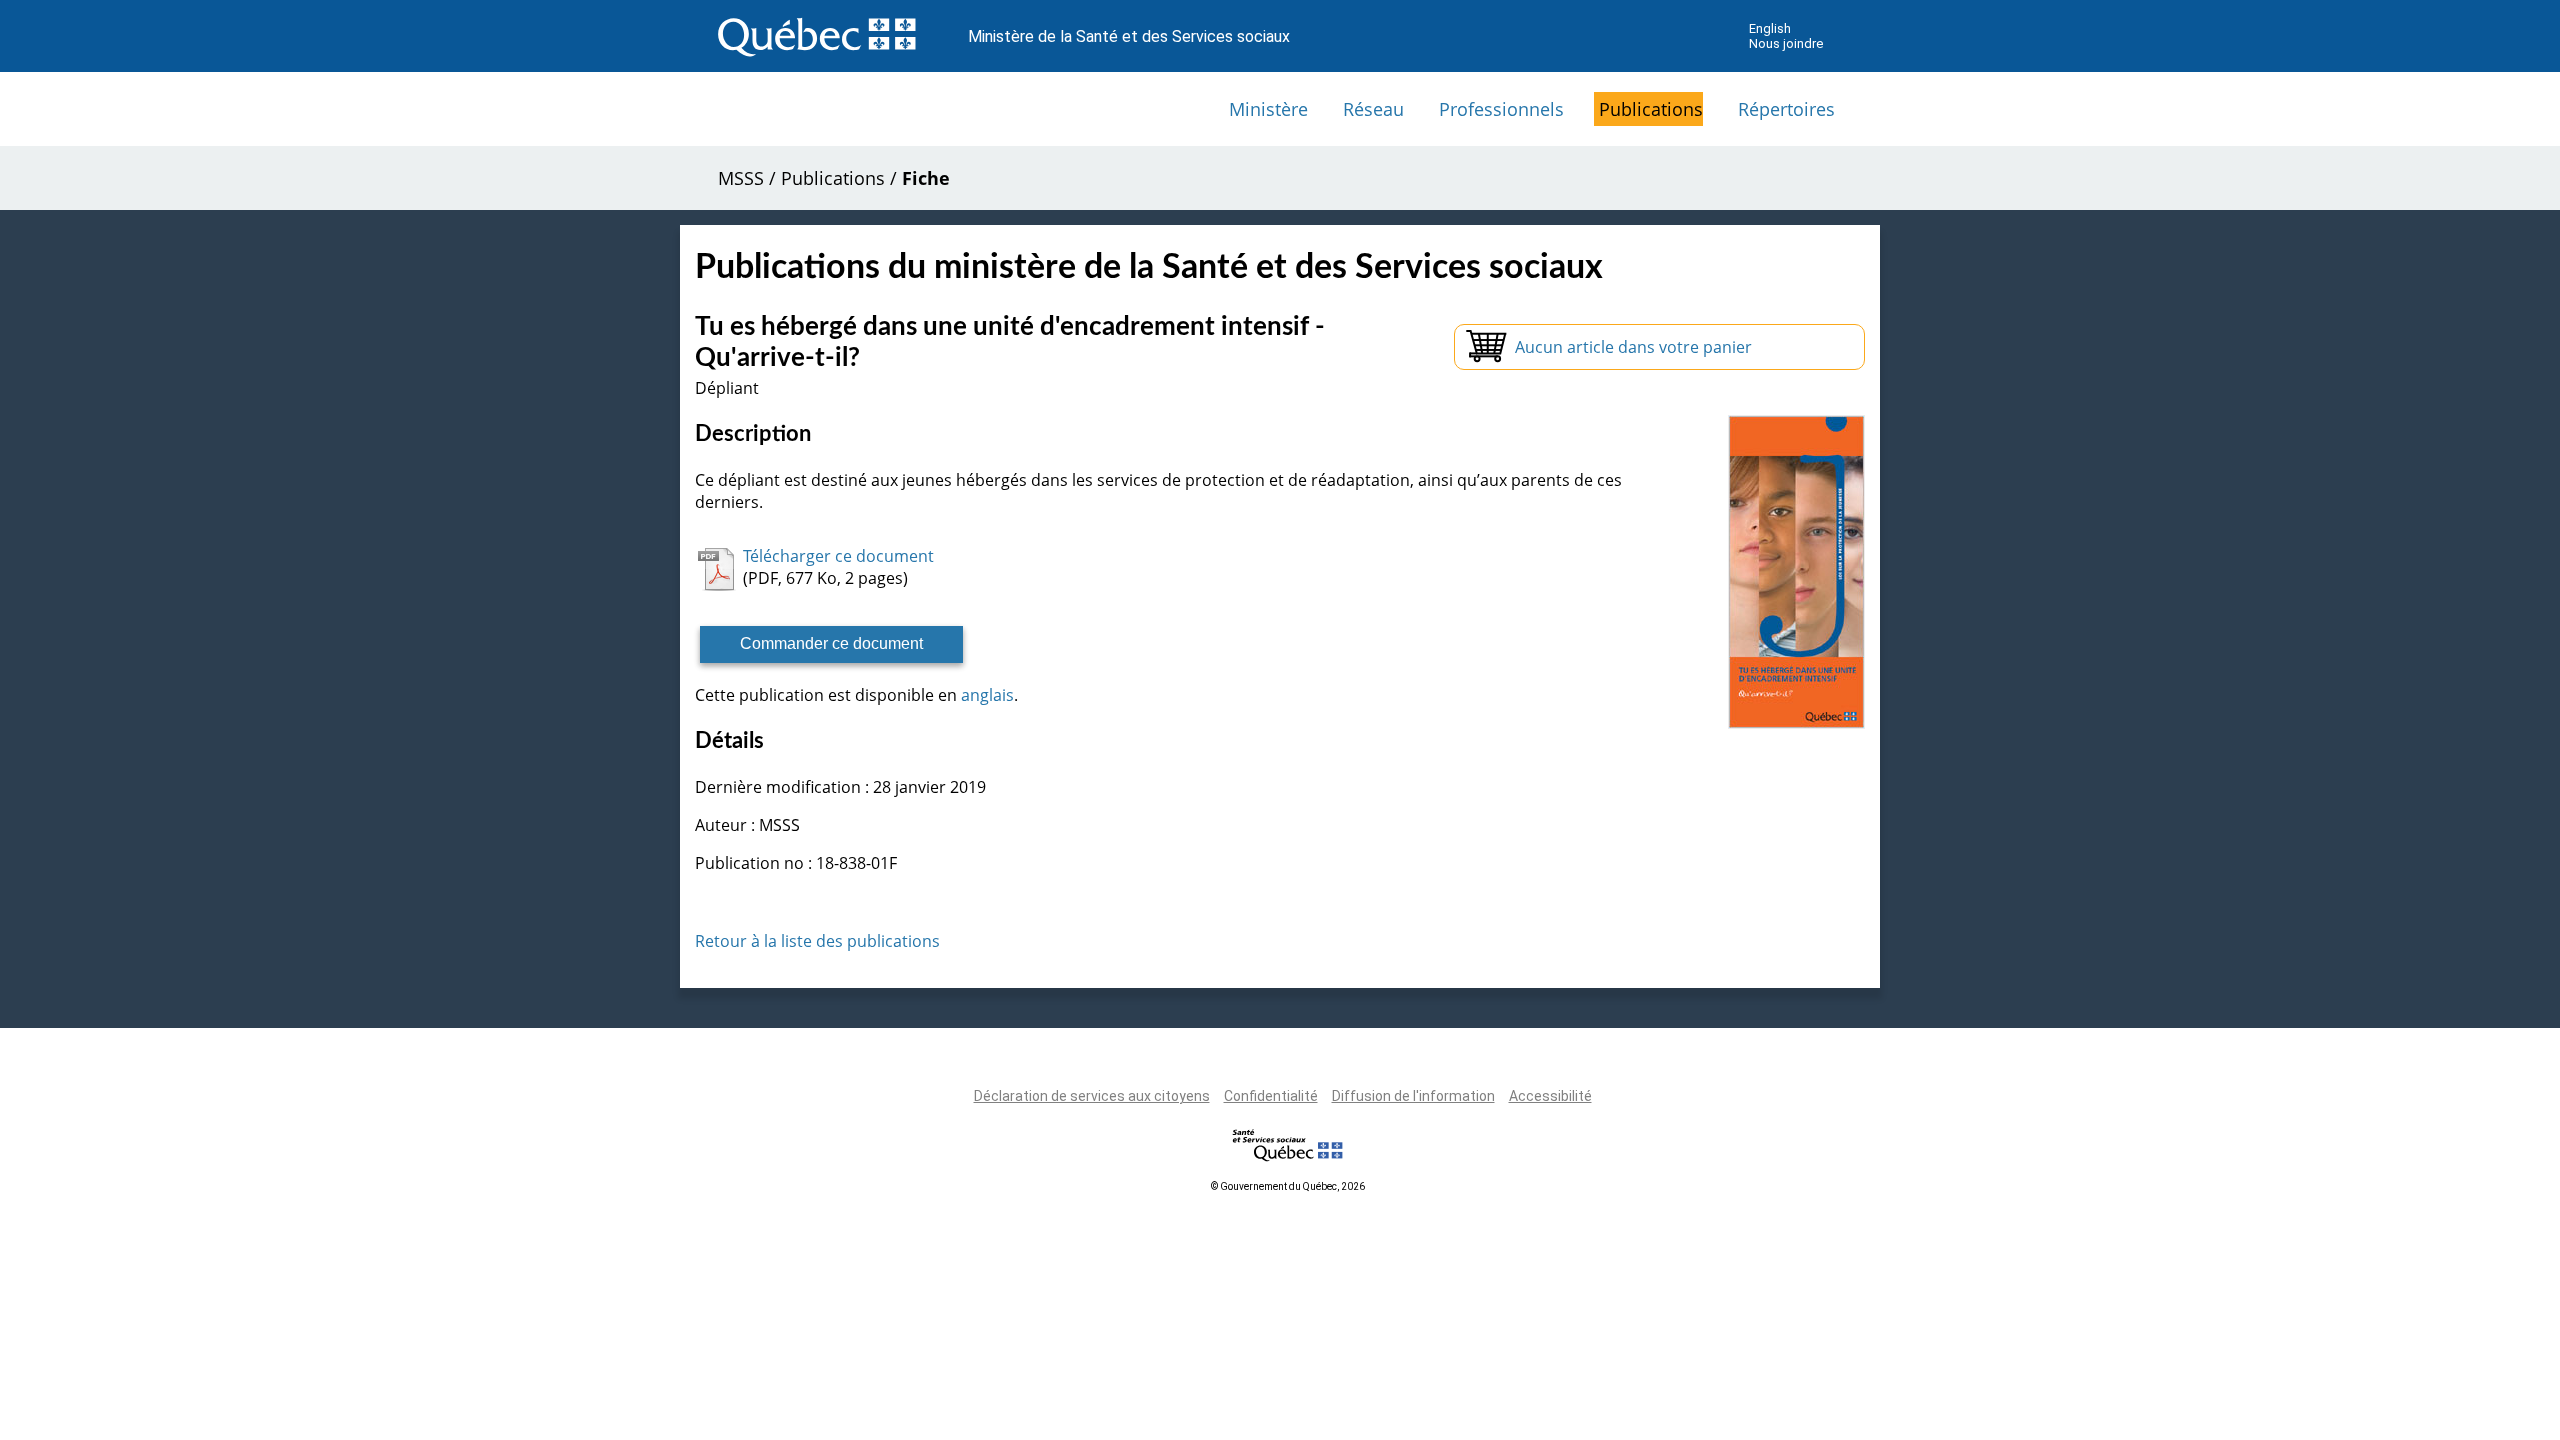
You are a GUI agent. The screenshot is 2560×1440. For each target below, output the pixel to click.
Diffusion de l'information (1413, 1096)
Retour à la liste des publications (817, 941)
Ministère (1268, 109)
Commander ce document (831, 643)
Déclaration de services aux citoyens (1092, 1096)
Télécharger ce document (838, 556)
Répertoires (1786, 109)
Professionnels (1501, 109)
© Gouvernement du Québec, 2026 (1288, 1186)
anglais (987, 695)
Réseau (1373, 109)
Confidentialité (1271, 1096)
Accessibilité (1550, 1096)
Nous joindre (1786, 43)
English (1770, 28)
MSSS (741, 178)
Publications (1651, 109)
